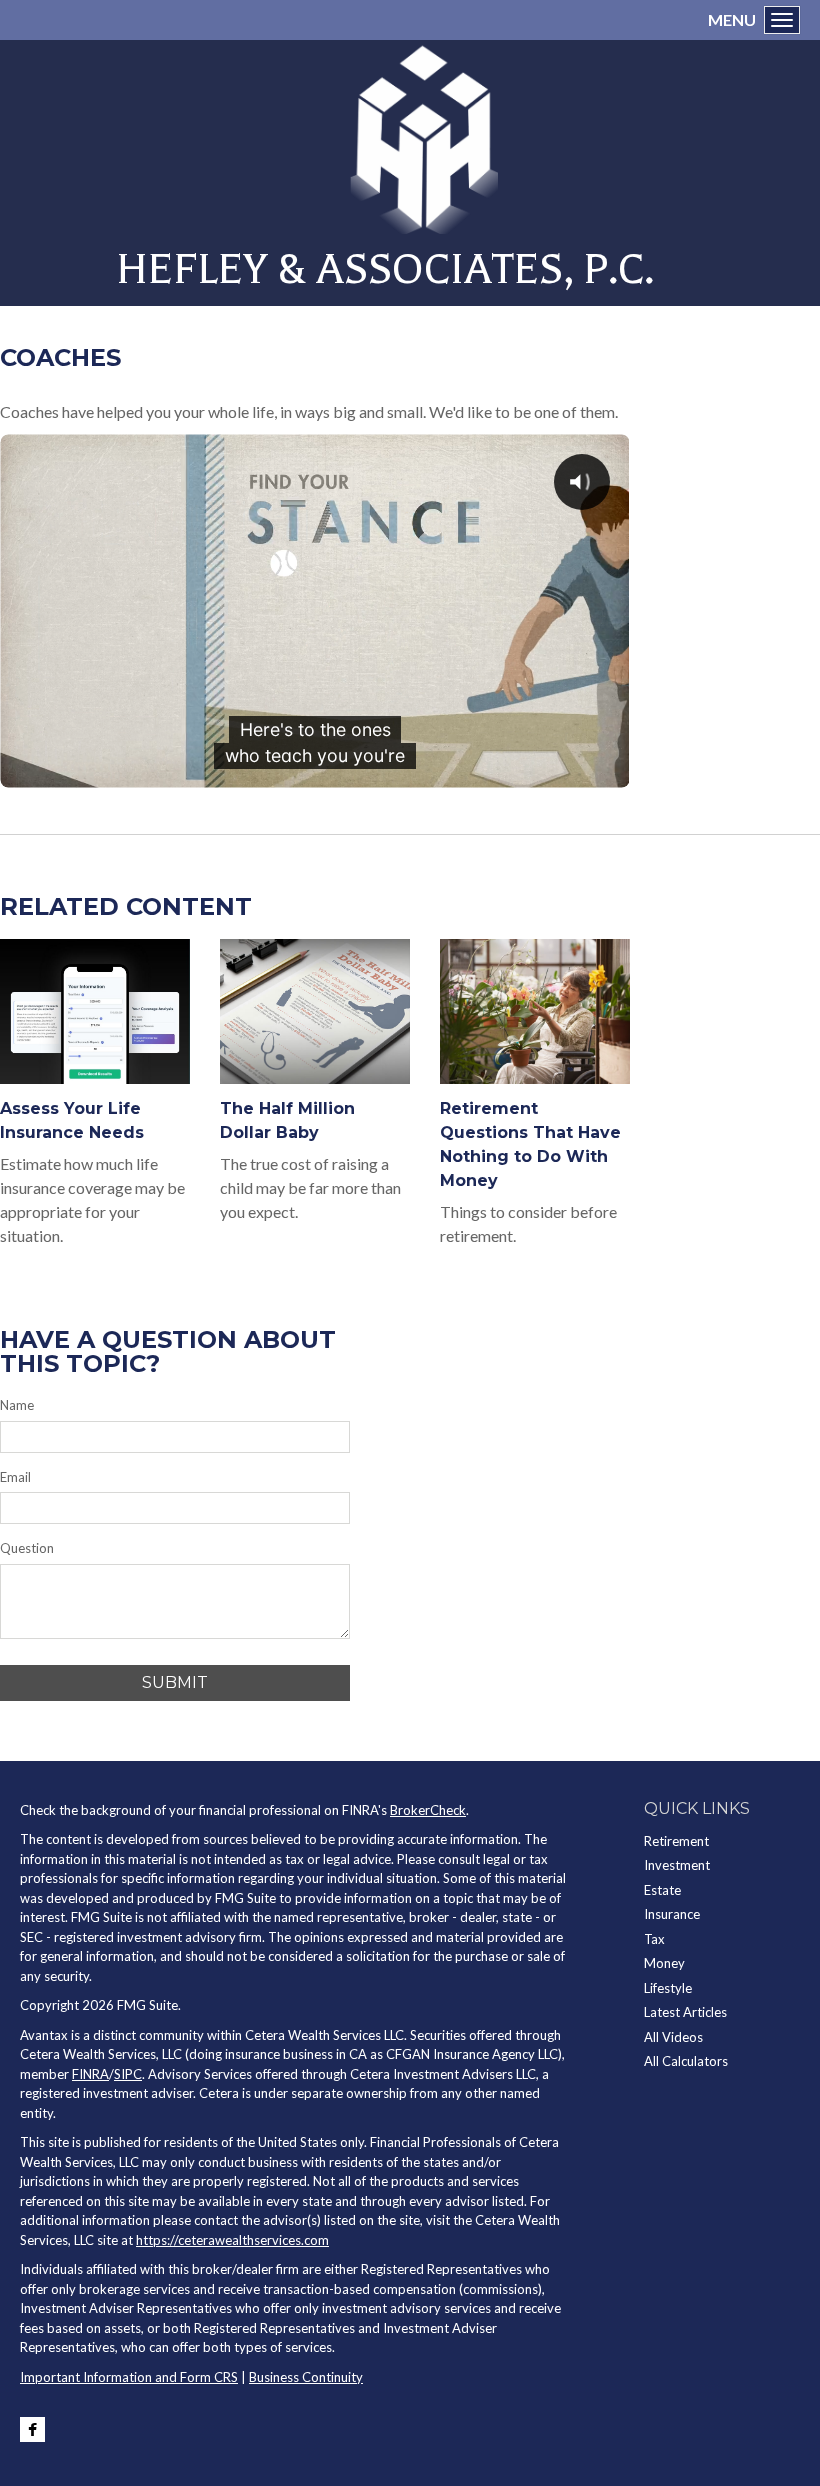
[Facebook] (32, 2429)
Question (27, 1548)
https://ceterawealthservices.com (232, 2240)
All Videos (673, 2037)
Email (15, 1477)
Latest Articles (685, 2012)
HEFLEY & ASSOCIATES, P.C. (385, 269)
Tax (654, 1939)
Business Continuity (306, 2377)
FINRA (90, 2074)
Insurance (672, 1914)
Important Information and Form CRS (129, 2377)
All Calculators (686, 2061)
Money (664, 1963)
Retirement (676, 1841)
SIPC (128, 2074)
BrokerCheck (428, 1810)
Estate (662, 1890)
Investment (677, 1865)
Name (17, 1405)
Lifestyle (668, 1988)
